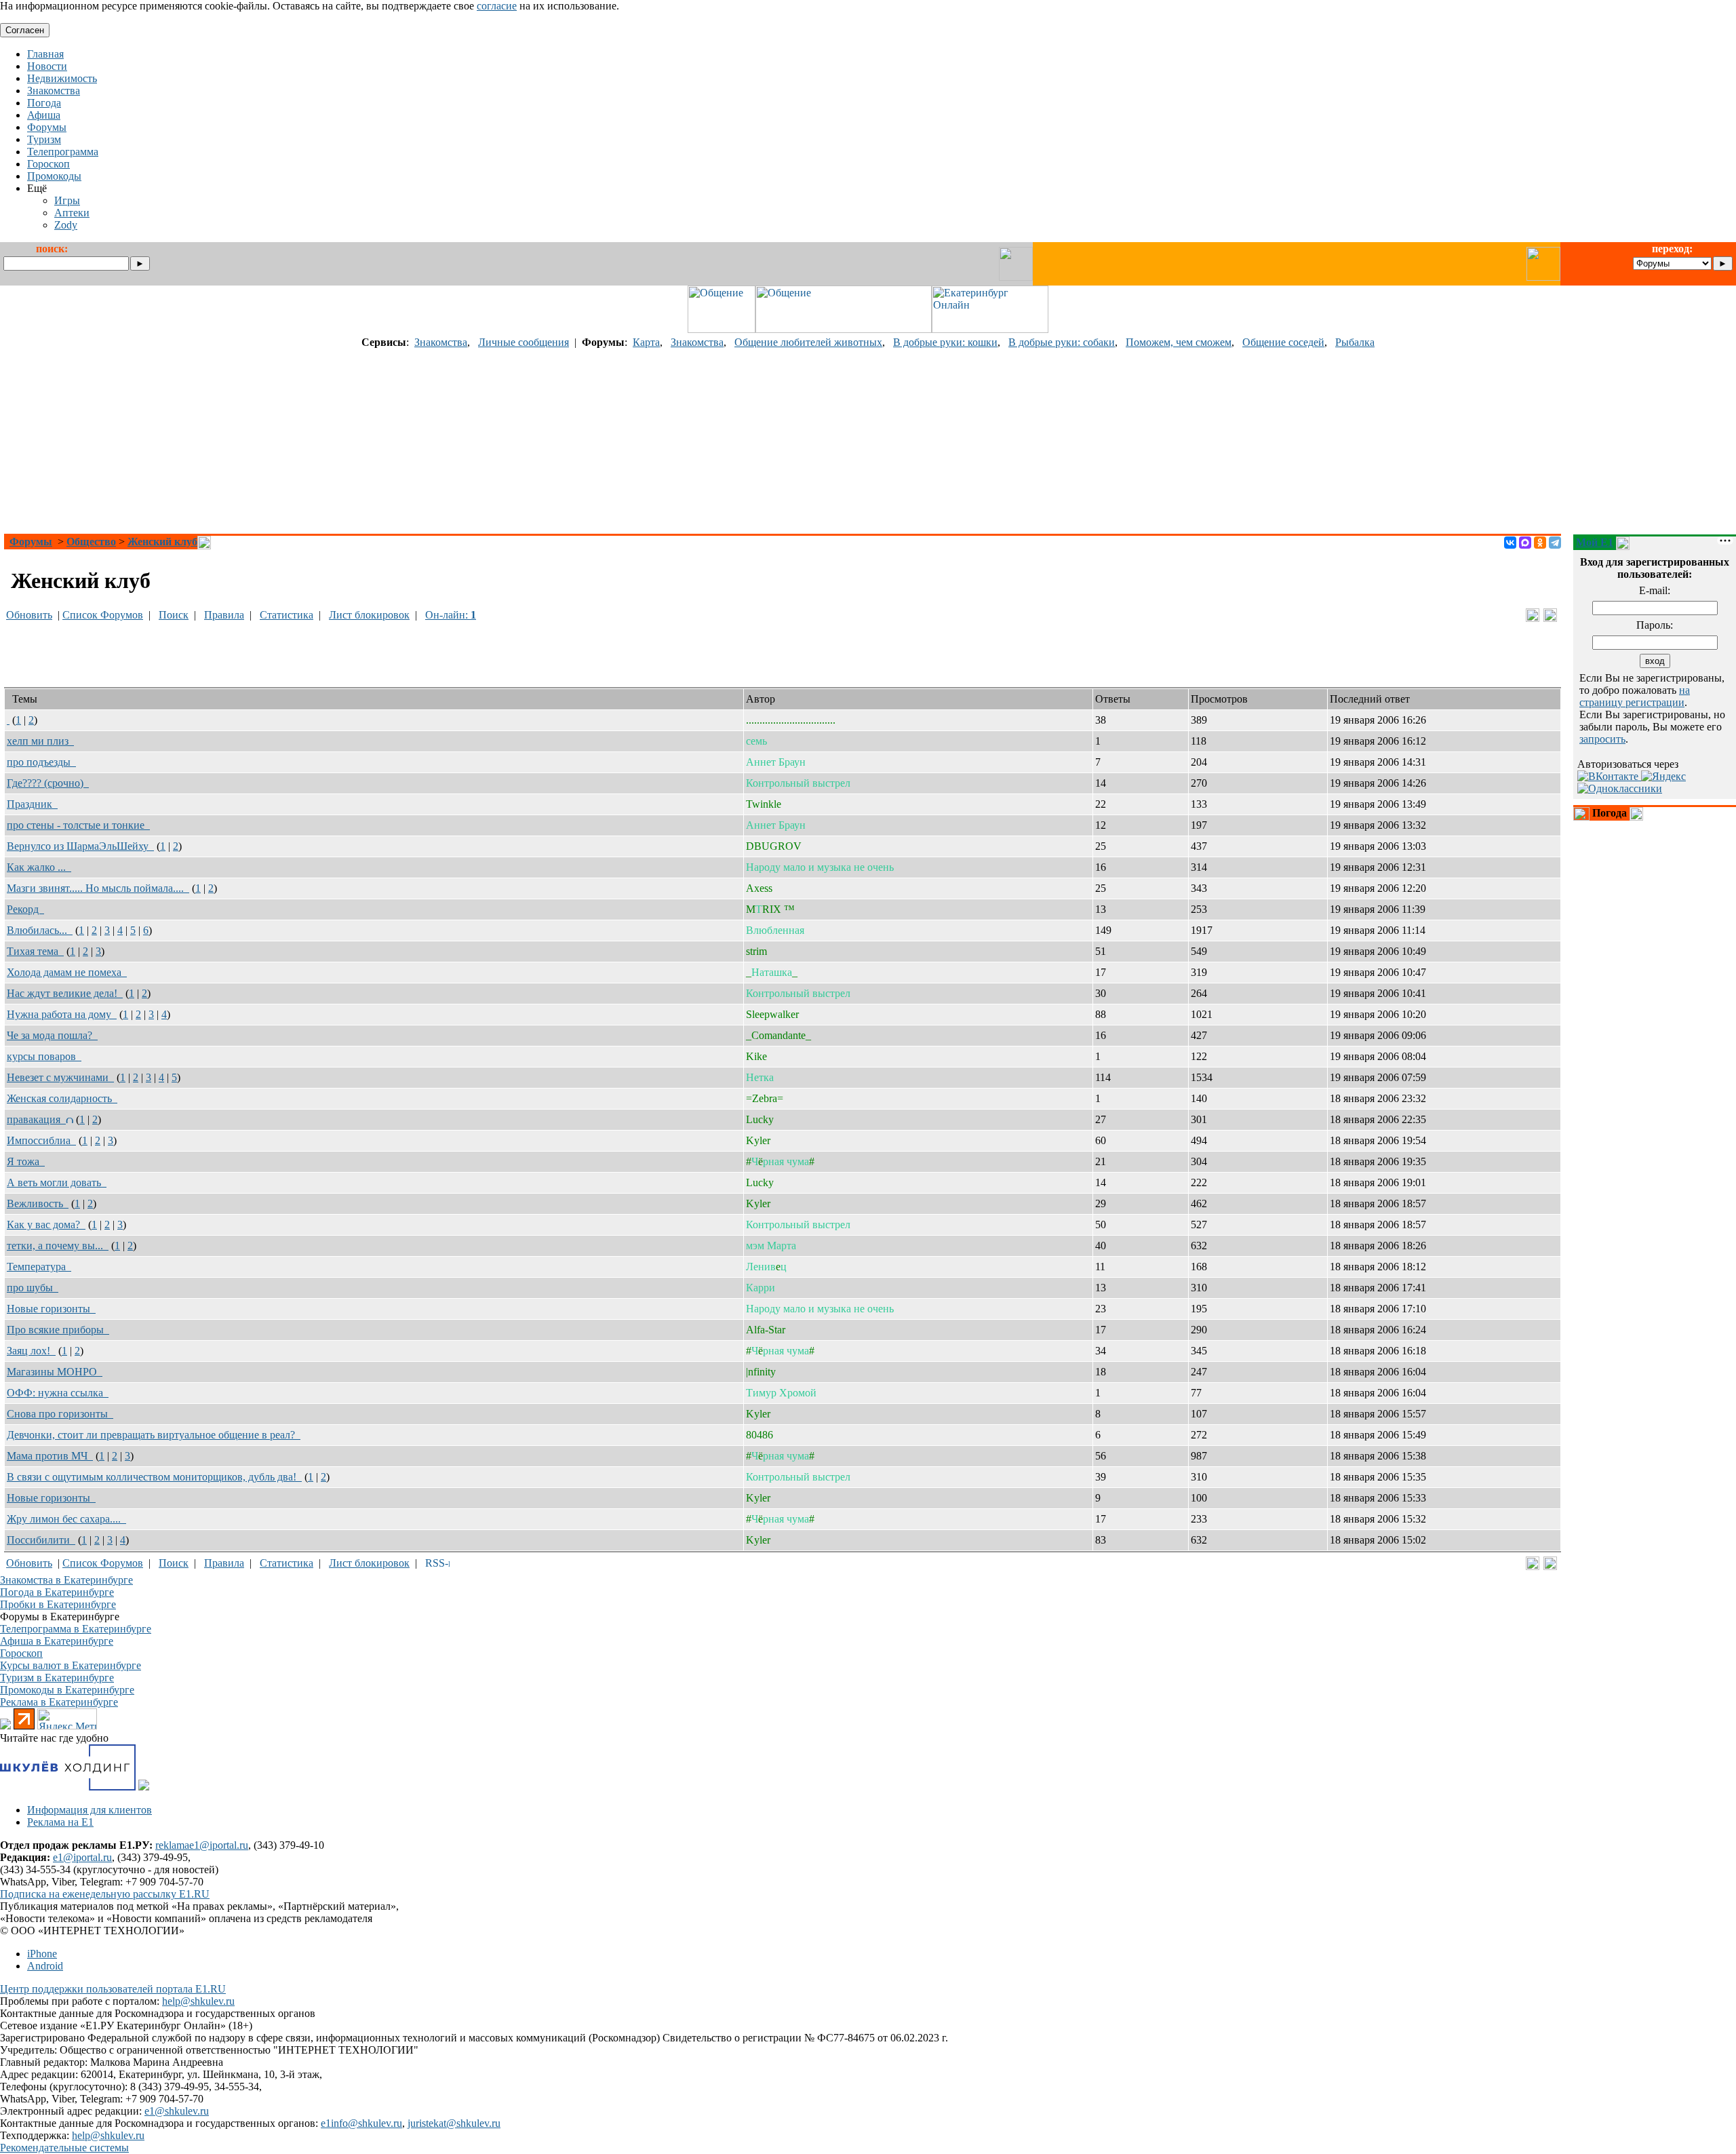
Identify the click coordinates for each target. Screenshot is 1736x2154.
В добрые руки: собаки (1062, 342)
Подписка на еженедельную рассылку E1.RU (105, 1894)
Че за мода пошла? (52, 1035)
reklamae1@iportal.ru (202, 1845)
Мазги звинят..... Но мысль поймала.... (98, 888)
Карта (646, 342)
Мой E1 (1595, 542)
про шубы (33, 1288)
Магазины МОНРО (55, 1372)
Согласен (25, 30)
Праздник (32, 804)
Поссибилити (41, 1540)
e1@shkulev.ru (177, 2111)
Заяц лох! (31, 1351)
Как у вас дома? (46, 1225)
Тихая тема (35, 951)
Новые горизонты (51, 1309)
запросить (1602, 739)
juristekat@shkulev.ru (454, 2123)
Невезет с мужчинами (60, 1077)
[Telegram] (1555, 543)
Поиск (174, 615)
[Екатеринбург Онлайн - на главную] (990, 329)
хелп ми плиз (40, 741)
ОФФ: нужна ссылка (58, 1393)
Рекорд (25, 909)
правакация (36, 1119)
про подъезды (41, 762)
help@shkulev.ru (198, 2001)
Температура (39, 1267)
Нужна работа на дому (62, 1014)
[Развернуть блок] (1581, 814)
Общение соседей (1283, 342)
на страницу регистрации (1635, 696)
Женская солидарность (62, 1098)
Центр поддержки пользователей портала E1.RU (113, 1989)
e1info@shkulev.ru (361, 2123)
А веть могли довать (57, 1182)
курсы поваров (44, 1056)
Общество (91, 542)
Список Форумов (103, 615)
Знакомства (441, 342)
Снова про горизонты (60, 1414)
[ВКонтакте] (1510, 543)
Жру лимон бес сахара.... (66, 1519)
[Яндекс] (1663, 776)
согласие (497, 6)
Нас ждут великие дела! (65, 993)
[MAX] (1525, 543)
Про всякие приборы (58, 1330)
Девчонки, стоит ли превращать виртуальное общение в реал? (154, 1435)
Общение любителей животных (808, 342)
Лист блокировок (369, 615)
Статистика (287, 615)
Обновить (29, 615)
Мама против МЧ (50, 1456)
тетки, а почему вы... (58, 1246)
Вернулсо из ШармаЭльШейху (80, 846)
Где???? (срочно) (48, 783)
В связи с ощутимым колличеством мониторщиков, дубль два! (154, 1477)
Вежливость (38, 1203)
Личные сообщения (524, 342)
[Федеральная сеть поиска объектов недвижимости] (144, 1787)
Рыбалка (1355, 342)
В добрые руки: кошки (945, 342)
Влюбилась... (40, 930)
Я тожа (26, 1161)
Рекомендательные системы (64, 2148)
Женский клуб (162, 542)
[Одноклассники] (1540, 543)
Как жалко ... (39, 867)
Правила (224, 615)
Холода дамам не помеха (67, 972)
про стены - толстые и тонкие (78, 825)
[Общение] (722, 329)
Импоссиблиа (41, 1140)
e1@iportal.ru (82, 1857)
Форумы (31, 542)
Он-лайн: (451, 615)
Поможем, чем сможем (1179, 342)
